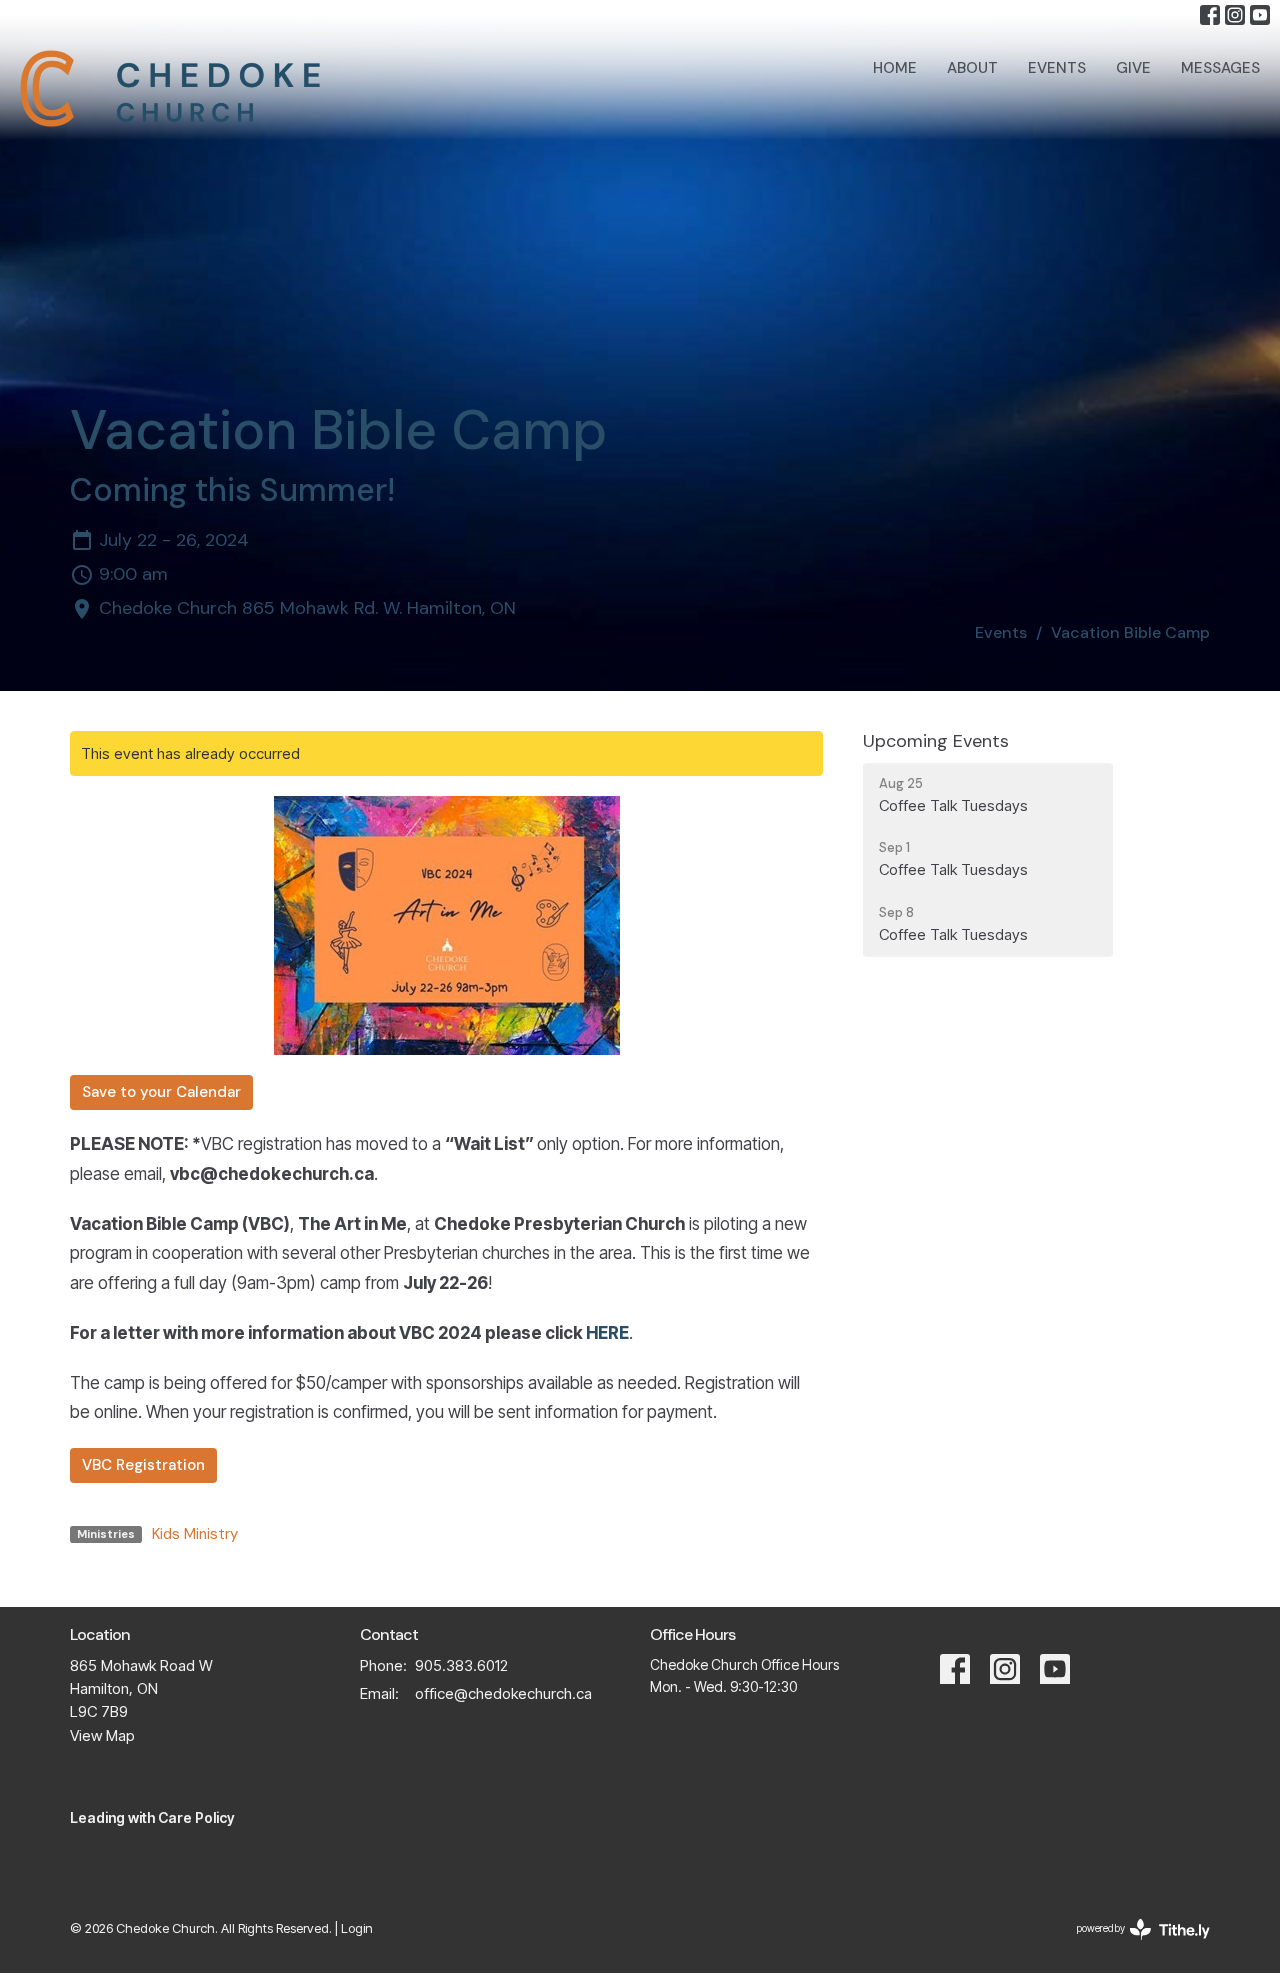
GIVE (1133, 68)
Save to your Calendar (161, 1092)
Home (895, 68)
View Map (102, 1735)
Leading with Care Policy (152, 1817)
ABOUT (972, 68)
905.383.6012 (461, 1665)
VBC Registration (143, 1465)
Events (1057, 68)
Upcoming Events (936, 741)
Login (357, 1928)
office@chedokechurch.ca (503, 1693)
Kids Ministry (195, 1534)
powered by (1131, 1945)
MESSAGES (1220, 68)
